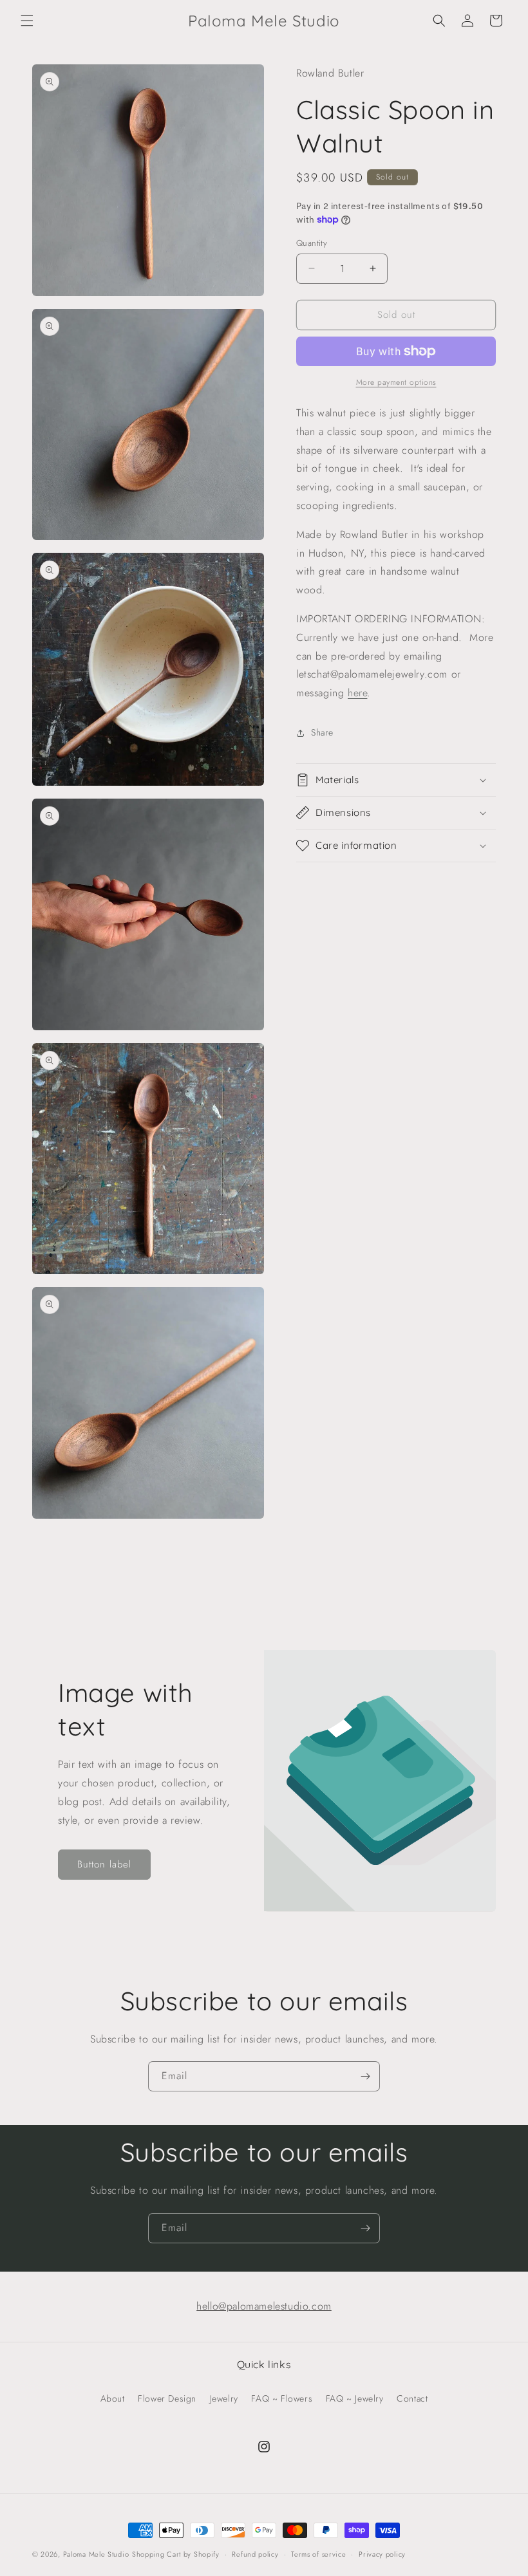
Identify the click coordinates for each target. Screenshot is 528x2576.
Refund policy (255, 2554)
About (113, 2398)
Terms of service (318, 2554)
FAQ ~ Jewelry (355, 2398)
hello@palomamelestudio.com (264, 2306)
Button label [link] (104, 1864)
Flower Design (167, 2398)
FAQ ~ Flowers (282, 2398)
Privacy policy (382, 2554)
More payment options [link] (396, 382)
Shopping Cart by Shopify (176, 2554)
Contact (412, 2398)
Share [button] (322, 732)
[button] (27, 21)
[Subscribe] (365, 2076)
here (357, 693)
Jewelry (224, 2398)
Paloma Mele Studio (96, 2554)
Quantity (312, 243)
